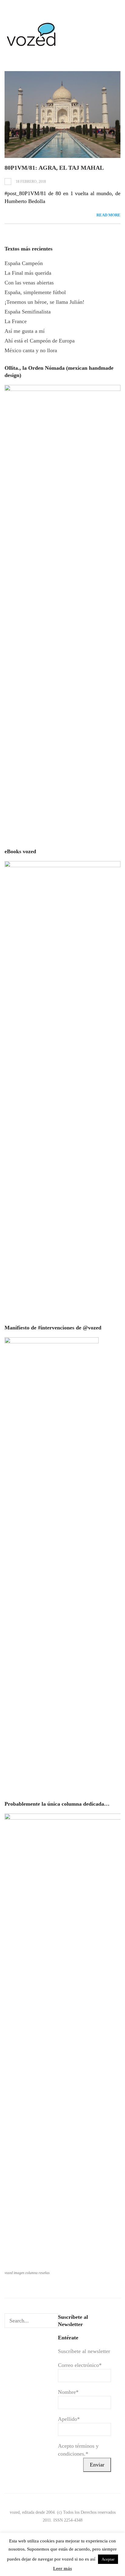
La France (16, 321)
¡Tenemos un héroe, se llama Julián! (44, 302)
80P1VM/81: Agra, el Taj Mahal (54, 168)
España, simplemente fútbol (35, 292)
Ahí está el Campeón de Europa (40, 341)
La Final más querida (28, 273)
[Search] (53, 2321)
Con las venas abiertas (29, 283)
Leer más (62, 2568)
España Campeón (24, 263)
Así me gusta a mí (25, 331)
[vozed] (32, 48)
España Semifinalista (28, 312)
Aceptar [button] (108, 2559)
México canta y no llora (31, 350)
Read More (108, 215)
